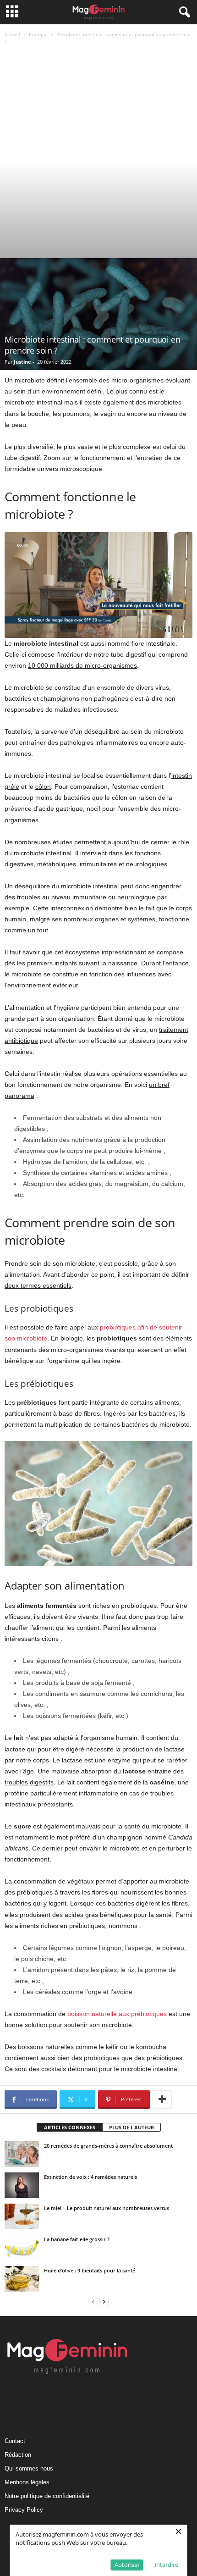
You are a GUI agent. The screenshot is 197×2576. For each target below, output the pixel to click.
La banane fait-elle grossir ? (77, 2239)
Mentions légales (27, 2482)
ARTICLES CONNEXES (70, 2127)
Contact (15, 2441)
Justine (22, 362)
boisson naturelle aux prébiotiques (117, 2014)
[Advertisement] (98, 155)
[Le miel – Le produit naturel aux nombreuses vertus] (22, 2216)
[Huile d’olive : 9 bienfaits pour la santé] (22, 2279)
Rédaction (18, 2455)
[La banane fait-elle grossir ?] (22, 2248)
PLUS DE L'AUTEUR (131, 2127)
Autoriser (127, 2565)
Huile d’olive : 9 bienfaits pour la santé (90, 2270)
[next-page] (104, 2302)
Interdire (166, 2565)
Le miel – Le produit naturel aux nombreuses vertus (107, 2208)
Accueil (12, 34)
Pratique (38, 34)
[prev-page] (93, 2302)
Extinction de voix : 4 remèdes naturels (90, 2177)
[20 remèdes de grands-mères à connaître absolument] (22, 2154)
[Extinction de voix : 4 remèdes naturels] (22, 2185)
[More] (162, 2100)
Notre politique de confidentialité (47, 2496)
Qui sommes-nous (29, 2468)
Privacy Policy (24, 2510)
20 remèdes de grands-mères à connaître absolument (108, 2146)
